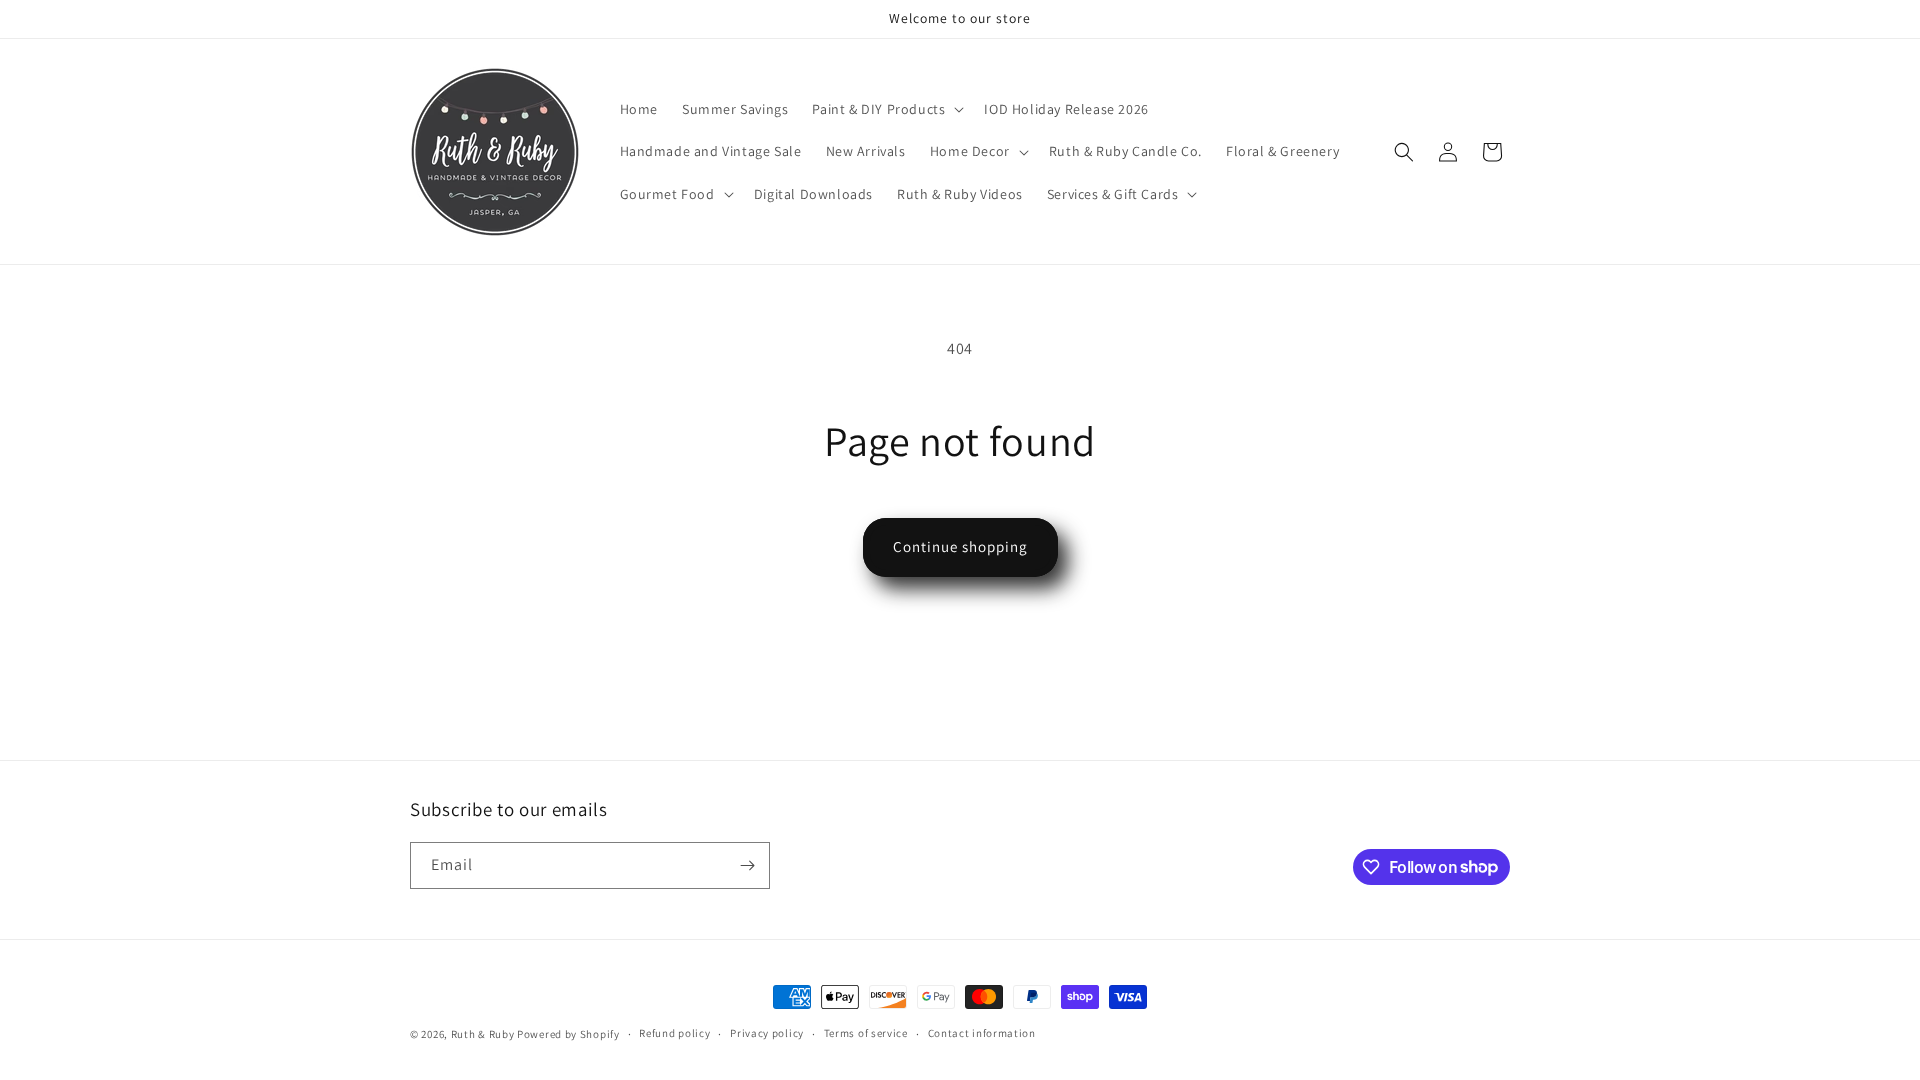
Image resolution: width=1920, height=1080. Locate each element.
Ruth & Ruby (483, 1034)
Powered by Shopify (568, 1034)
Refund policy (674, 1033)
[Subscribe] (747, 865)
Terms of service (866, 1033)
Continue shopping (960, 546)
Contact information (982, 1033)
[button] (886, 109)
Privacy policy (767, 1033)
